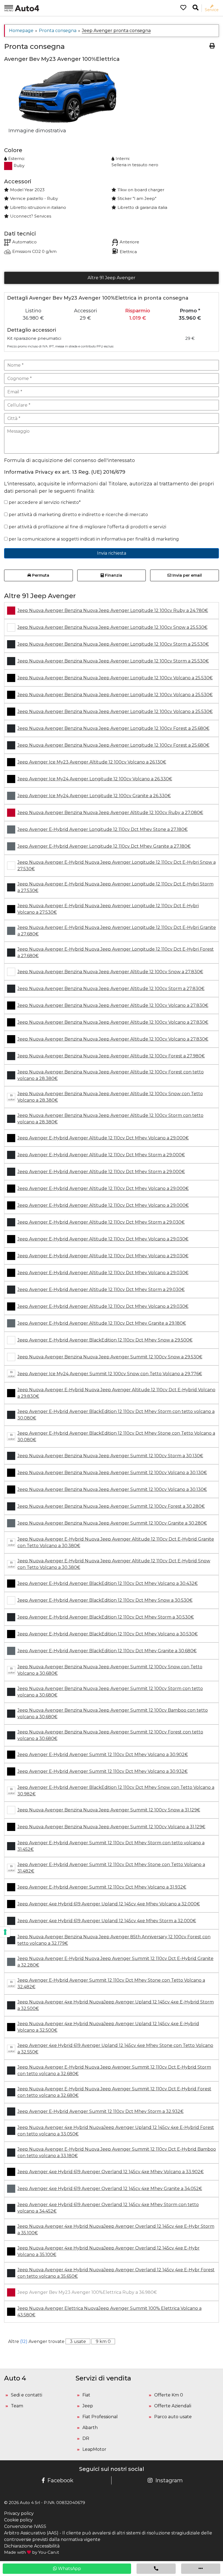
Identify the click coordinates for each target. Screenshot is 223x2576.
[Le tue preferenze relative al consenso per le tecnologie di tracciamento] (5, 1932)
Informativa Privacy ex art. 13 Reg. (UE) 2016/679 (65, 472)
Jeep (88, 2406)
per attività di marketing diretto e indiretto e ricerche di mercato (78, 515)
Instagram (169, 2480)
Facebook (60, 2480)
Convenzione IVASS (25, 2526)
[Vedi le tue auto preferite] (181, 8)
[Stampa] (212, 46)
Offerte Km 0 (169, 2395)
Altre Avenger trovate (36, 2341)
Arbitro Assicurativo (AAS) (31, 2533)
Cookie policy (18, 2520)
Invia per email (187, 575)
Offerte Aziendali (173, 2406)
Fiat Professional (100, 2417)
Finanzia (113, 575)
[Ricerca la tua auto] (196, 8)
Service (212, 10)
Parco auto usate (173, 2417)
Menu (9, 10)
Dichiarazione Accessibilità (32, 2546)
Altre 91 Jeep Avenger (112, 278)
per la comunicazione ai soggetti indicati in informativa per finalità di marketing (93, 539)
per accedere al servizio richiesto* (44, 502)
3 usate (78, 2341)
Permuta (40, 575)
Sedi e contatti (27, 2395)
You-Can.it (49, 2552)
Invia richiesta (112, 553)
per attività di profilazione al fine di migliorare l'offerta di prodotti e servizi (87, 527)
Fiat (86, 2395)
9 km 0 (103, 2341)
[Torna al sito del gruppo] (22, 8)
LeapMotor (94, 2449)
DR (86, 2438)
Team (17, 2406)
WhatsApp (69, 2569)
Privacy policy (19, 2513)
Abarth (90, 2428)
